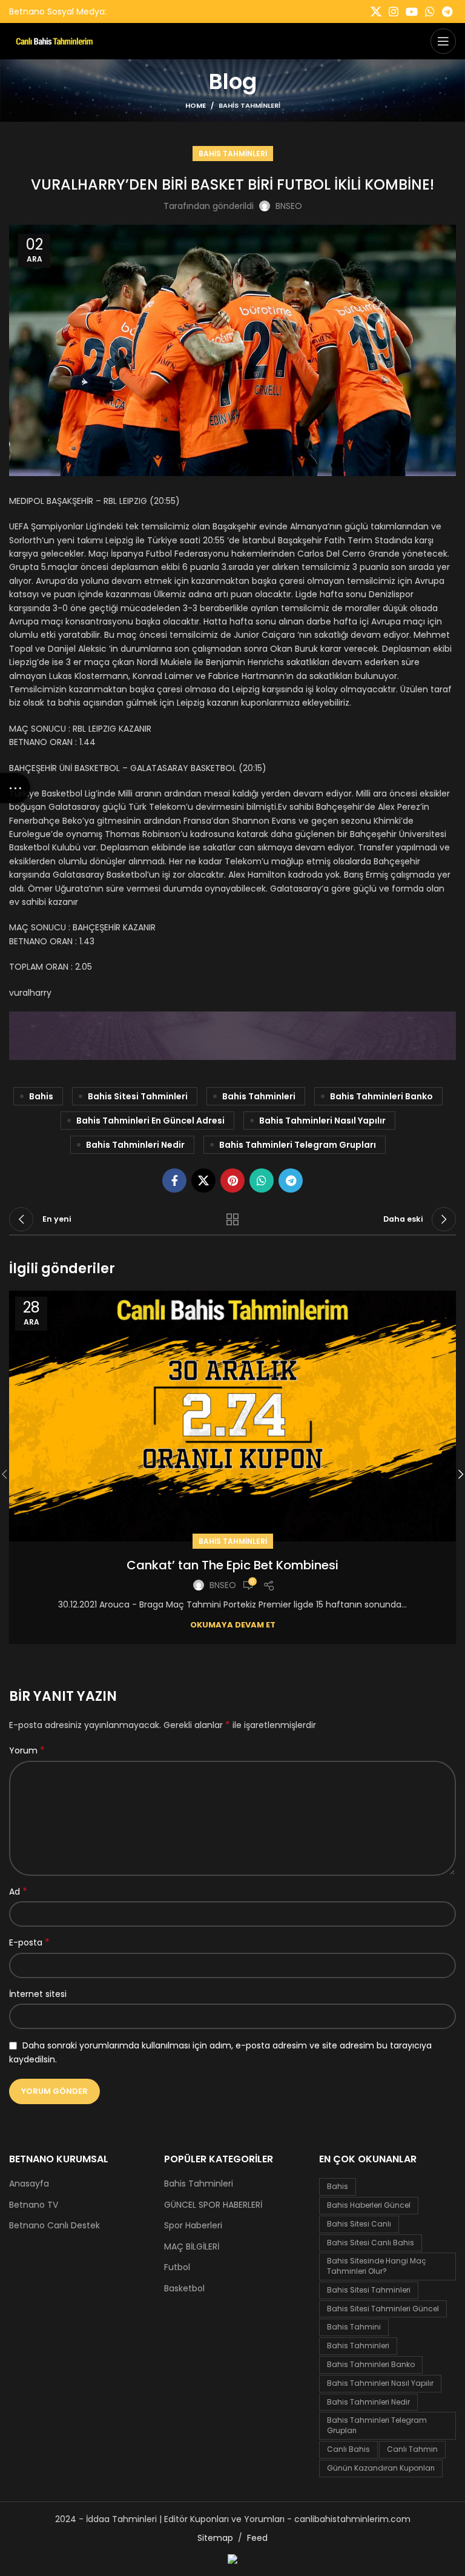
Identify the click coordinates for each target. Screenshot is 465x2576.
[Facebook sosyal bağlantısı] (174, 1180)
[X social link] (376, 12)
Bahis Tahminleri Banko (381, 1096)
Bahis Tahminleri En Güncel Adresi (150, 1121)
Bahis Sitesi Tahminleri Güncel (383, 2309)
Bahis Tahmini (354, 2327)
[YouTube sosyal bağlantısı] (412, 12)
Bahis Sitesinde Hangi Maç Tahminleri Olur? (377, 2266)
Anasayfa (29, 2184)
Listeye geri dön (232, 1219)
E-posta (29, 1942)
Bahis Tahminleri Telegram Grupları (298, 1145)
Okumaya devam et (233, 1625)
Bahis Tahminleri (249, 105)
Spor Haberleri (193, 2226)
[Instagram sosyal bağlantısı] (394, 12)
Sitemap (215, 2538)
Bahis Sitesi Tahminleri (138, 1096)
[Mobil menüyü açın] (443, 41)
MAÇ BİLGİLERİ (192, 2247)
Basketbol (184, 2289)
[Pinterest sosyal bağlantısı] (232, 1180)
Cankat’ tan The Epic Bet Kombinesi (232, 1565)
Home (196, 105)
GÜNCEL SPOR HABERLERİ (213, 2205)
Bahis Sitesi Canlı (359, 2224)
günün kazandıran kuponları (381, 2468)
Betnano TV (34, 2205)
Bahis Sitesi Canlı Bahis (371, 2243)
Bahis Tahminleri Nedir (135, 1145)
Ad (18, 1892)
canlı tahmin (412, 2449)
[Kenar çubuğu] (15, 788)
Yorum (27, 1750)
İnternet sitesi (38, 1994)
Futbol (177, 2267)
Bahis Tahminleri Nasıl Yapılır (322, 1121)
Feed (257, 2538)
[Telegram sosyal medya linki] (447, 12)
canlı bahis (348, 2449)
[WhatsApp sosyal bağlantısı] (430, 12)
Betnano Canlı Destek (54, 2226)
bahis (41, 1096)
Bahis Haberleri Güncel (369, 2205)
